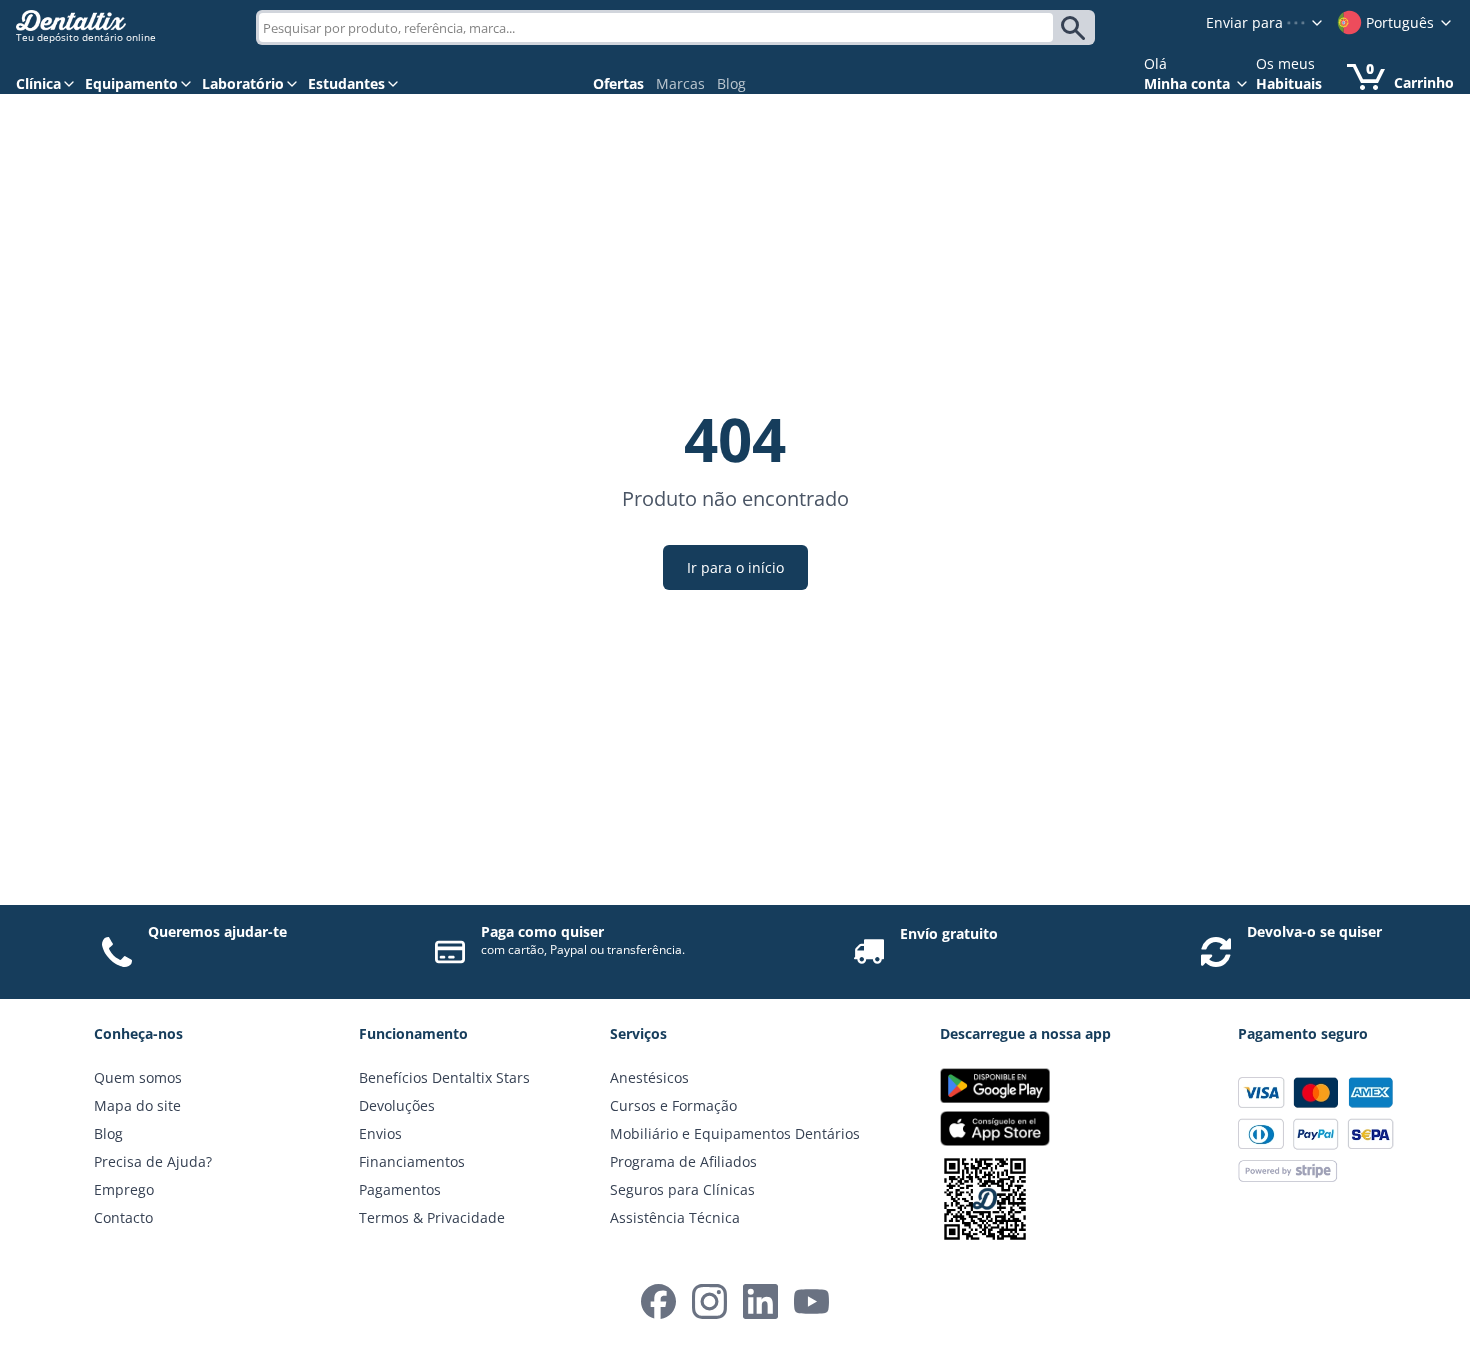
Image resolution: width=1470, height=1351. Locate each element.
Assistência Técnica (675, 1217)
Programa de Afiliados (683, 1161)
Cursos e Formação (673, 1105)
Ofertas (618, 83)
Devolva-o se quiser (1314, 931)
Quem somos (138, 1077)
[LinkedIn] (760, 1301)
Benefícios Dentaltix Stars (444, 1077)
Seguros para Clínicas (682, 1189)
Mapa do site (137, 1105)
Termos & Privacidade (432, 1217)
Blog (731, 83)
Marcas (680, 83)
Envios (380, 1133)
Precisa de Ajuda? (153, 1161)
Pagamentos (400, 1189)
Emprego (124, 1189)
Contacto (123, 1217)
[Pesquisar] (1076, 28)
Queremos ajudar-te (217, 931)
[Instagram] (709, 1301)
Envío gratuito (949, 933)
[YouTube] (811, 1301)
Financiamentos (412, 1161)
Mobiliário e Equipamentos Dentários (735, 1133)
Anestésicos (649, 1077)
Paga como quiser (542, 931)
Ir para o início (735, 567)
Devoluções (397, 1105)
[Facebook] (658, 1301)
